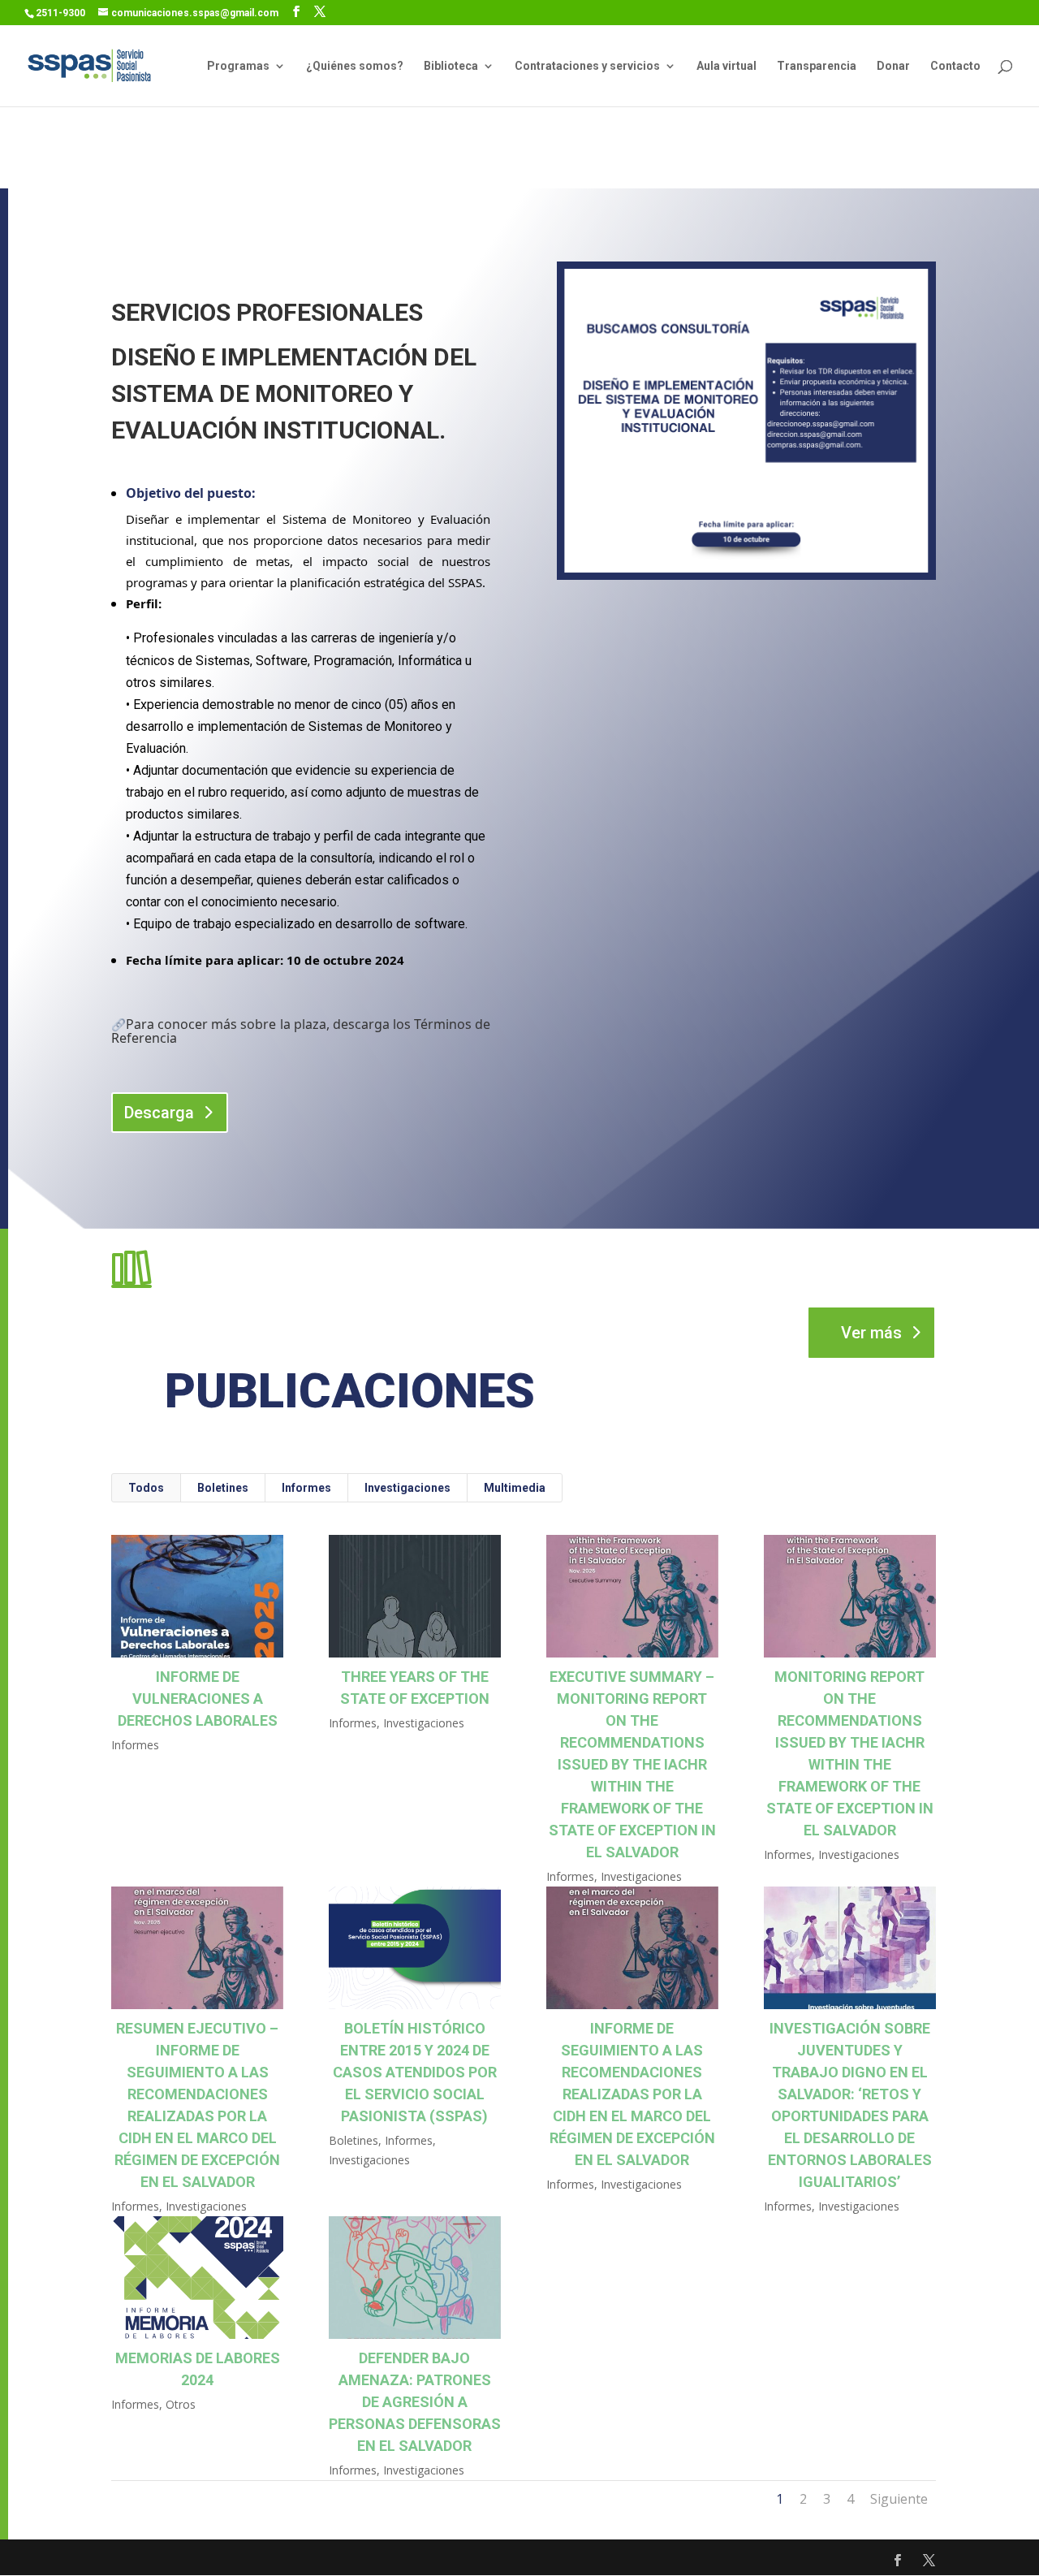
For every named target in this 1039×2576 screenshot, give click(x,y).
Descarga (159, 1113)
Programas (238, 66)
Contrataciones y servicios (587, 66)
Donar (893, 66)
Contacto (955, 66)
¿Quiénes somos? (355, 66)
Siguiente (899, 2499)
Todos (146, 1488)
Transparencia (817, 66)
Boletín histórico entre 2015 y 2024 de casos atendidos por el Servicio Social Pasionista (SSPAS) (415, 2072)
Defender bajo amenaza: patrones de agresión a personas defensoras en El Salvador (415, 2402)
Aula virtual (726, 66)
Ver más (871, 1333)
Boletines (223, 1488)
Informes (306, 1488)
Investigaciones (407, 1488)
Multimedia (515, 1488)
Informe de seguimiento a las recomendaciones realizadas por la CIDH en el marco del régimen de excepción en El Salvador (632, 2094)
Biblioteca (451, 66)
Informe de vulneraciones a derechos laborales (198, 1699)
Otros (181, 2404)
